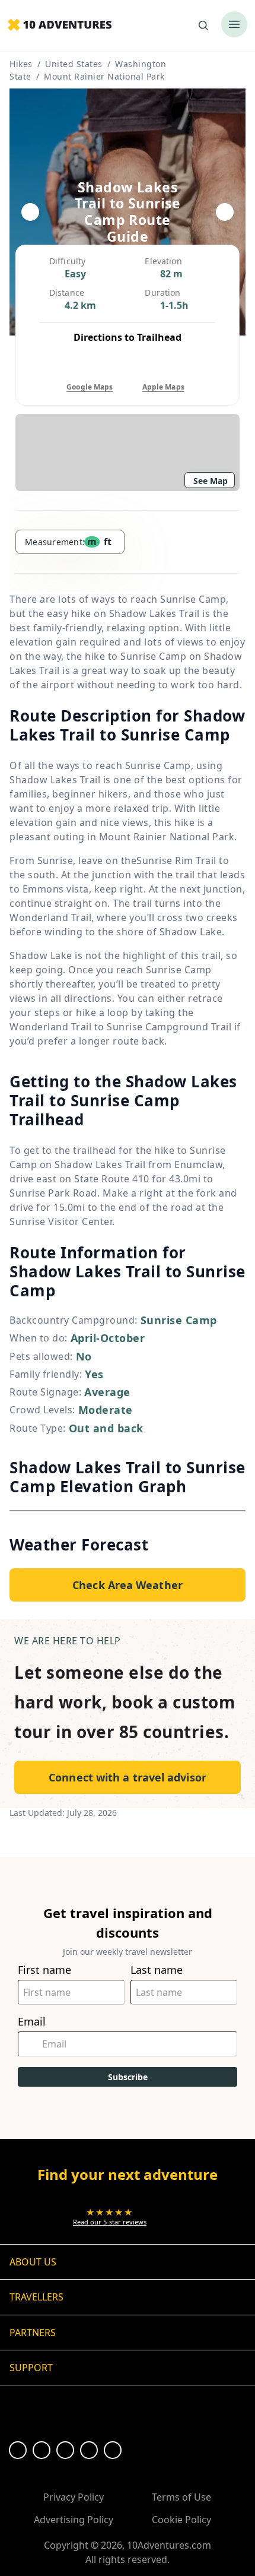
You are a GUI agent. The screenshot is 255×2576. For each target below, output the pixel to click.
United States (74, 64)
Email (32, 2022)
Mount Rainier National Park (104, 76)
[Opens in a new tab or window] (18, 2450)
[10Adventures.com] (60, 26)
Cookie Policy (181, 2520)
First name (44, 1970)
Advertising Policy (74, 2520)
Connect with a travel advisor (128, 1777)
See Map (211, 481)
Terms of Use (181, 2497)
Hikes (21, 64)
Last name (157, 1970)
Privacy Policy (74, 2497)
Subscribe (128, 2077)
